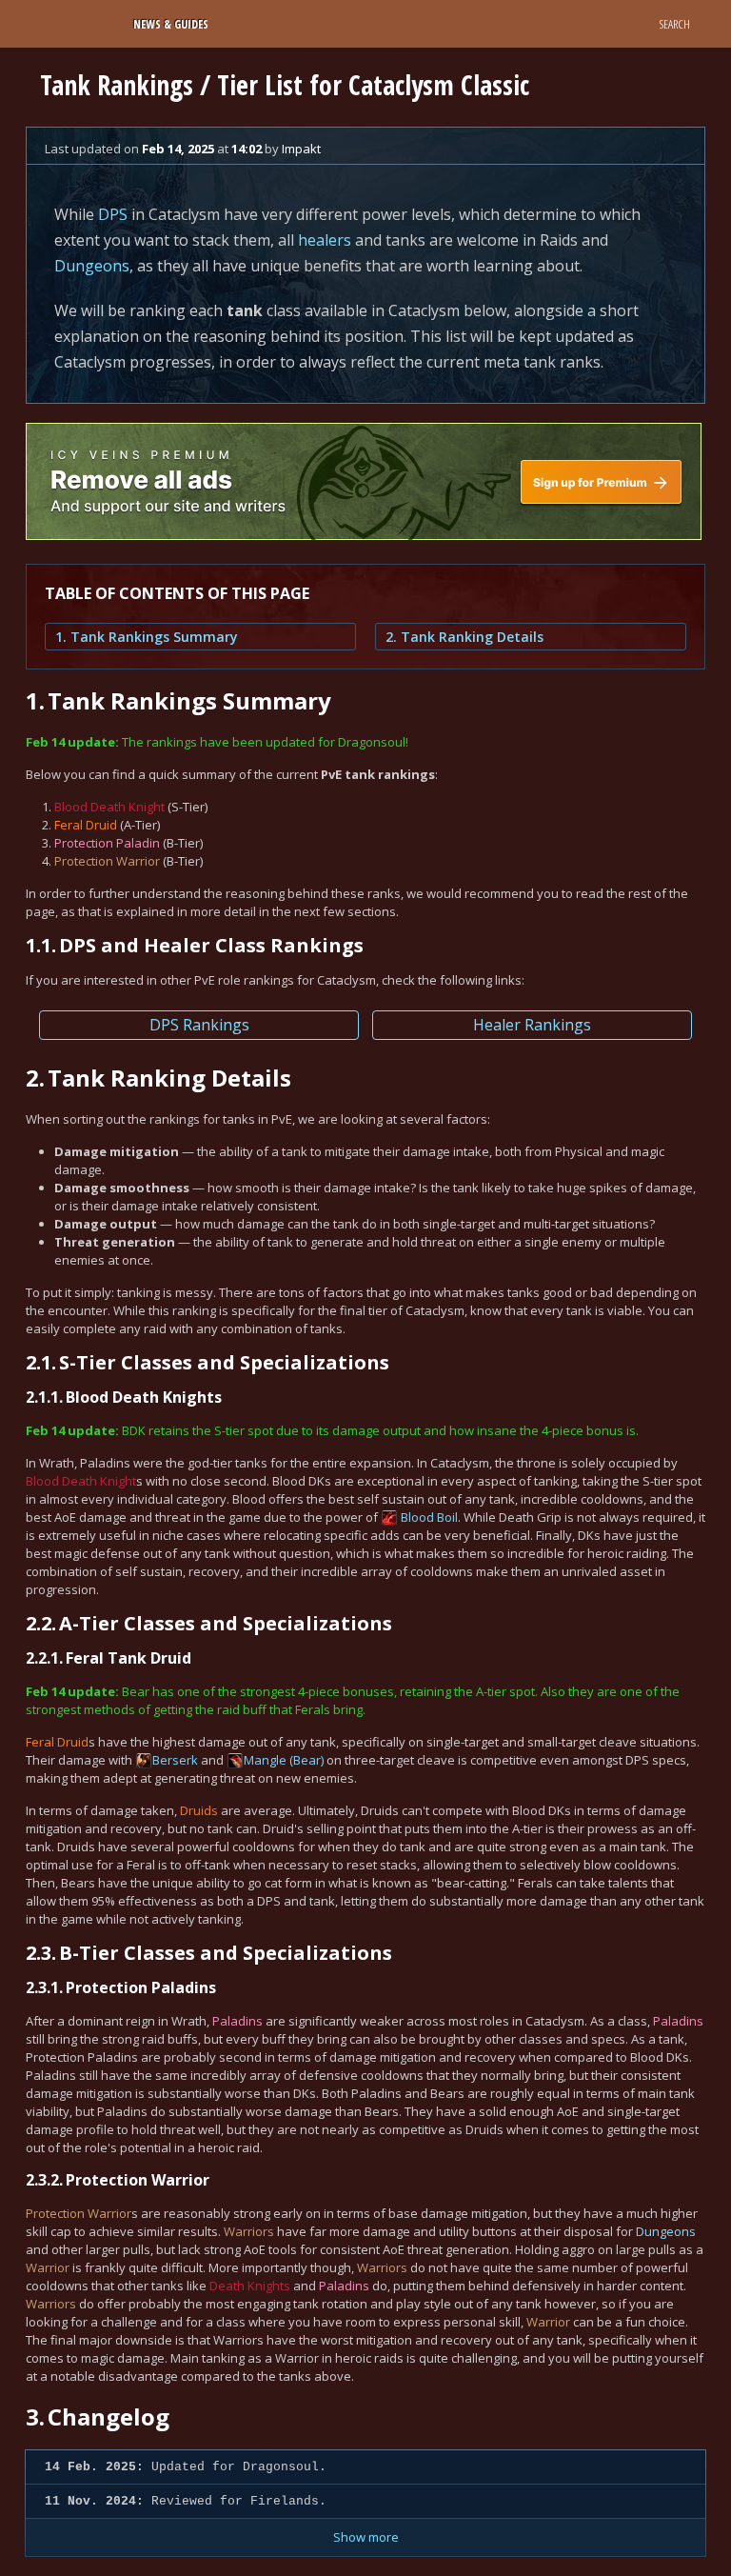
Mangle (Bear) (284, 1760)
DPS (113, 214)
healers (325, 240)
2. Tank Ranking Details (464, 637)
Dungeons (92, 266)
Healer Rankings (532, 1025)
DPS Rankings (199, 1025)
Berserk (175, 1760)
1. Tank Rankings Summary (147, 637)
